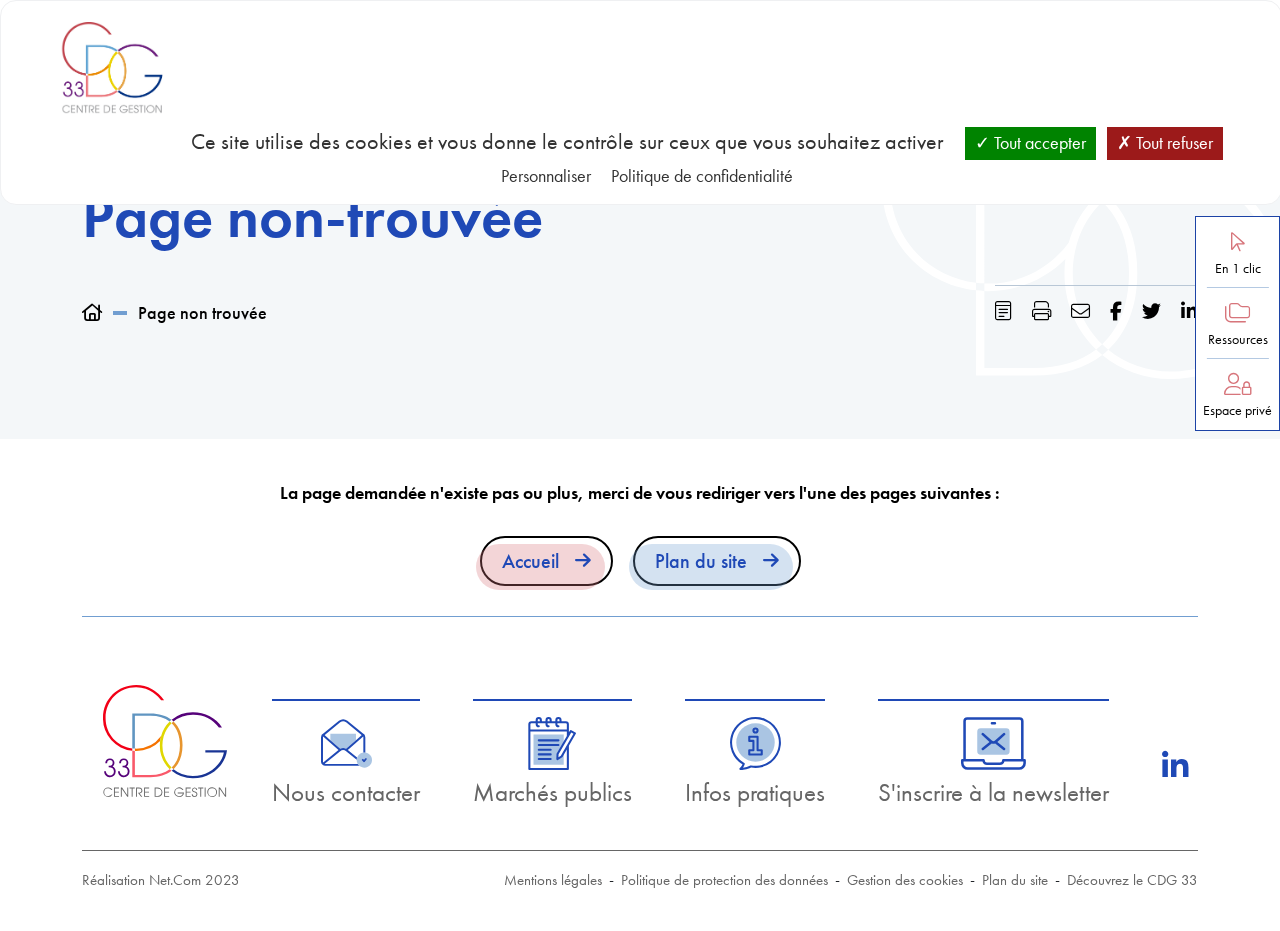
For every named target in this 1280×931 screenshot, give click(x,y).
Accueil (530, 561)
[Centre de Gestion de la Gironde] (164, 740)
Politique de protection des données (724, 880)
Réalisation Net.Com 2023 (161, 880)
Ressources (1238, 339)
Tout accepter (1038, 142)
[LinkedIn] (1175, 766)
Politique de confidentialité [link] (702, 175)
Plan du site (701, 561)
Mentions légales (553, 880)
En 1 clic (1238, 268)
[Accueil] (92, 312)
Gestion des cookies (905, 880)
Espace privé (1237, 410)
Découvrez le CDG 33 (1132, 880)
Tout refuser (1172, 142)
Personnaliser (546, 175)
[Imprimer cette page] (1041, 311)
